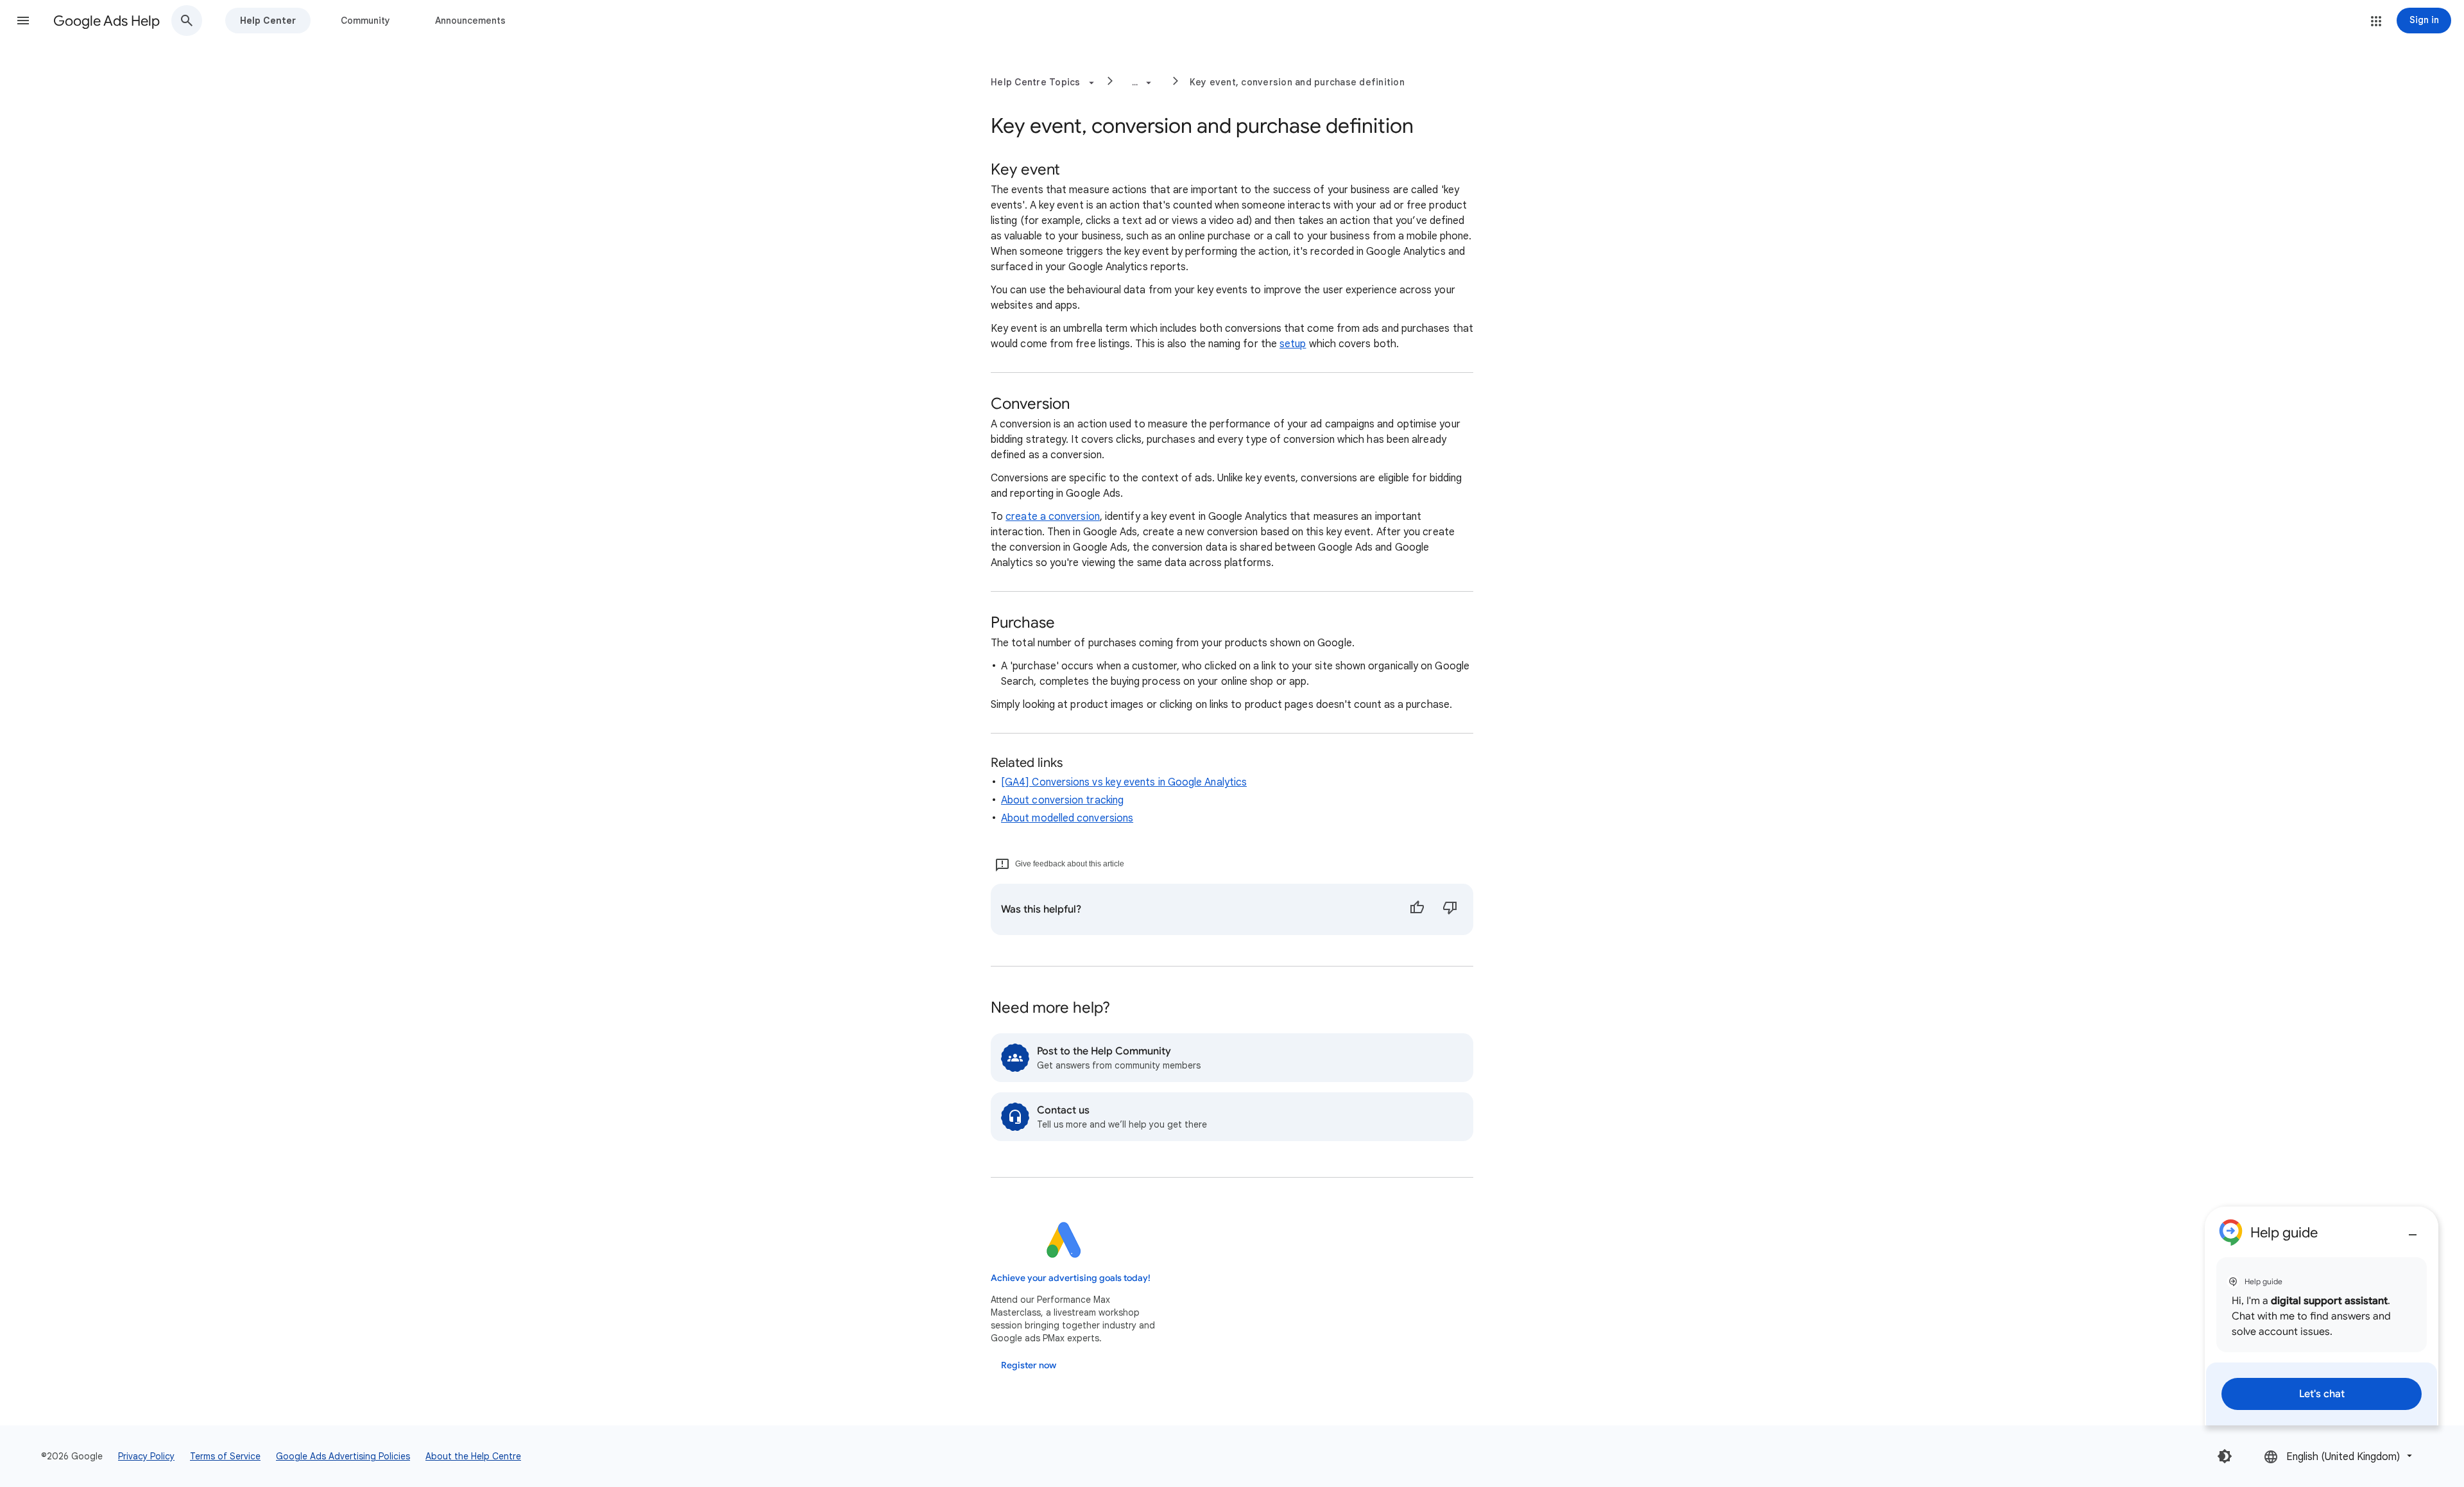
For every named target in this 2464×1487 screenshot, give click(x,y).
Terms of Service (225, 1456)
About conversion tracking (1062, 800)
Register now (1029, 1365)
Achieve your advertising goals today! (1071, 1278)
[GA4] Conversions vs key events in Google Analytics (1124, 782)
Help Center (268, 21)
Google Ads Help (107, 21)
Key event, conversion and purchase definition (1297, 82)
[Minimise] (2413, 1230)
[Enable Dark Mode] (2225, 1456)
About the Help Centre (473, 1456)
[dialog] (2322, 1316)
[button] (23, 21)
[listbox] (2339, 1456)
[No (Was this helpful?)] (1450, 909)
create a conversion (1053, 517)
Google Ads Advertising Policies (343, 1456)
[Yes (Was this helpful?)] (1417, 909)
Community (365, 21)
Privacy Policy (146, 1456)
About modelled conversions (1067, 818)
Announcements (470, 21)
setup (1293, 344)
